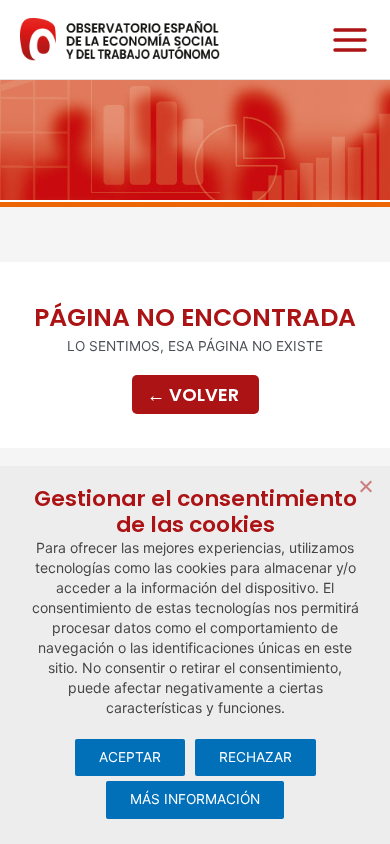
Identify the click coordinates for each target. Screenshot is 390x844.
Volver (193, 394)
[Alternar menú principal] (345, 39)
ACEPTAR (130, 757)
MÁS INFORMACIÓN (195, 799)
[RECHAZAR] (365, 486)
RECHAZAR (255, 757)
